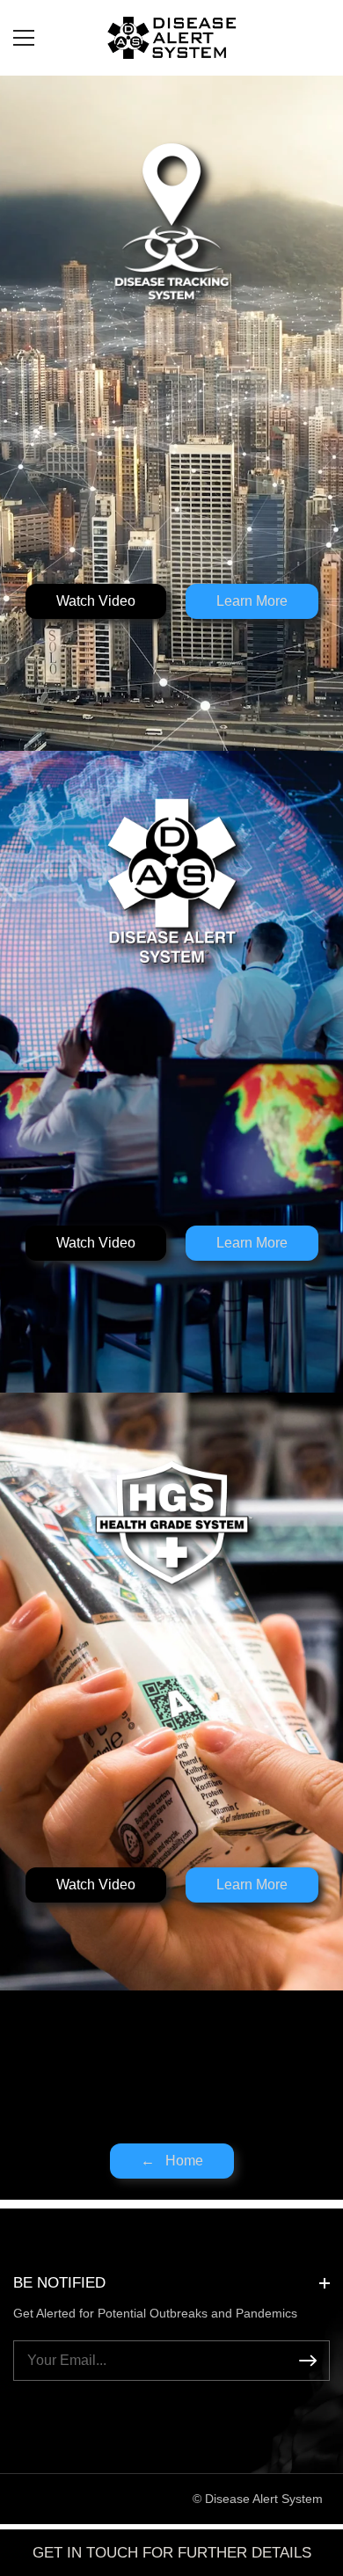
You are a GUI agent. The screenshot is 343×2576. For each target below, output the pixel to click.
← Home (172, 2161)
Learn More (252, 601)
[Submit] (308, 2361)
